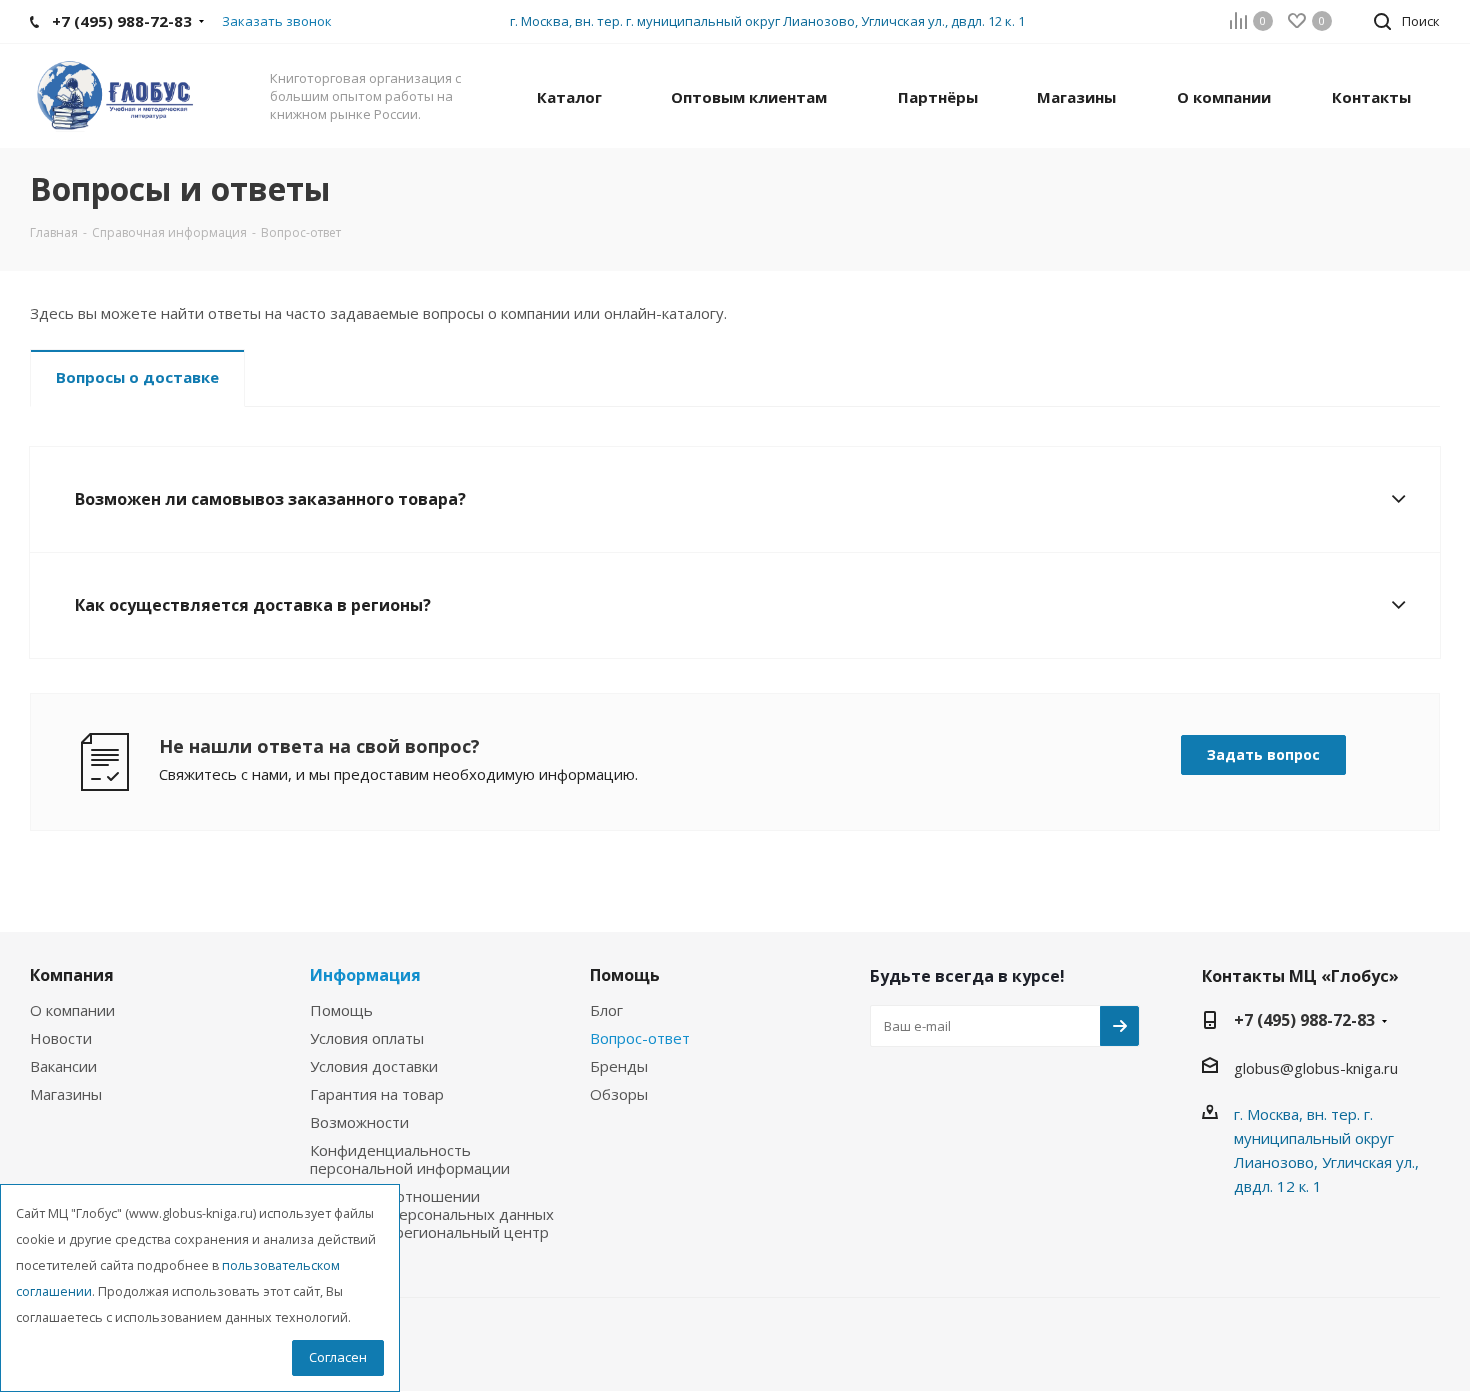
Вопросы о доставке (137, 377)
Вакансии (63, 1066)
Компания (72, 975)
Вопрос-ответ (640, 1038)
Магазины (66, 1094)
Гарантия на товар (377, 1094)
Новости (61, 1038)
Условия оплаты (367, 1038)
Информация (365, 975)
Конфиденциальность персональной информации (410, 1159)
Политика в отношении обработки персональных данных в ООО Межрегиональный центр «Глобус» (432, 1223)
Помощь (341, 1010)
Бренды (619, 1066)
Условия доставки (374, 1066)
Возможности (359, 1122)
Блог (606, 1010)
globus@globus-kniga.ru (1316, 1068)
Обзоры (619, 1094)
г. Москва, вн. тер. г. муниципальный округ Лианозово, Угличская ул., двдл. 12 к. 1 (767, 21)
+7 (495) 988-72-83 (1304, 1020)
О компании (72, 1010)
